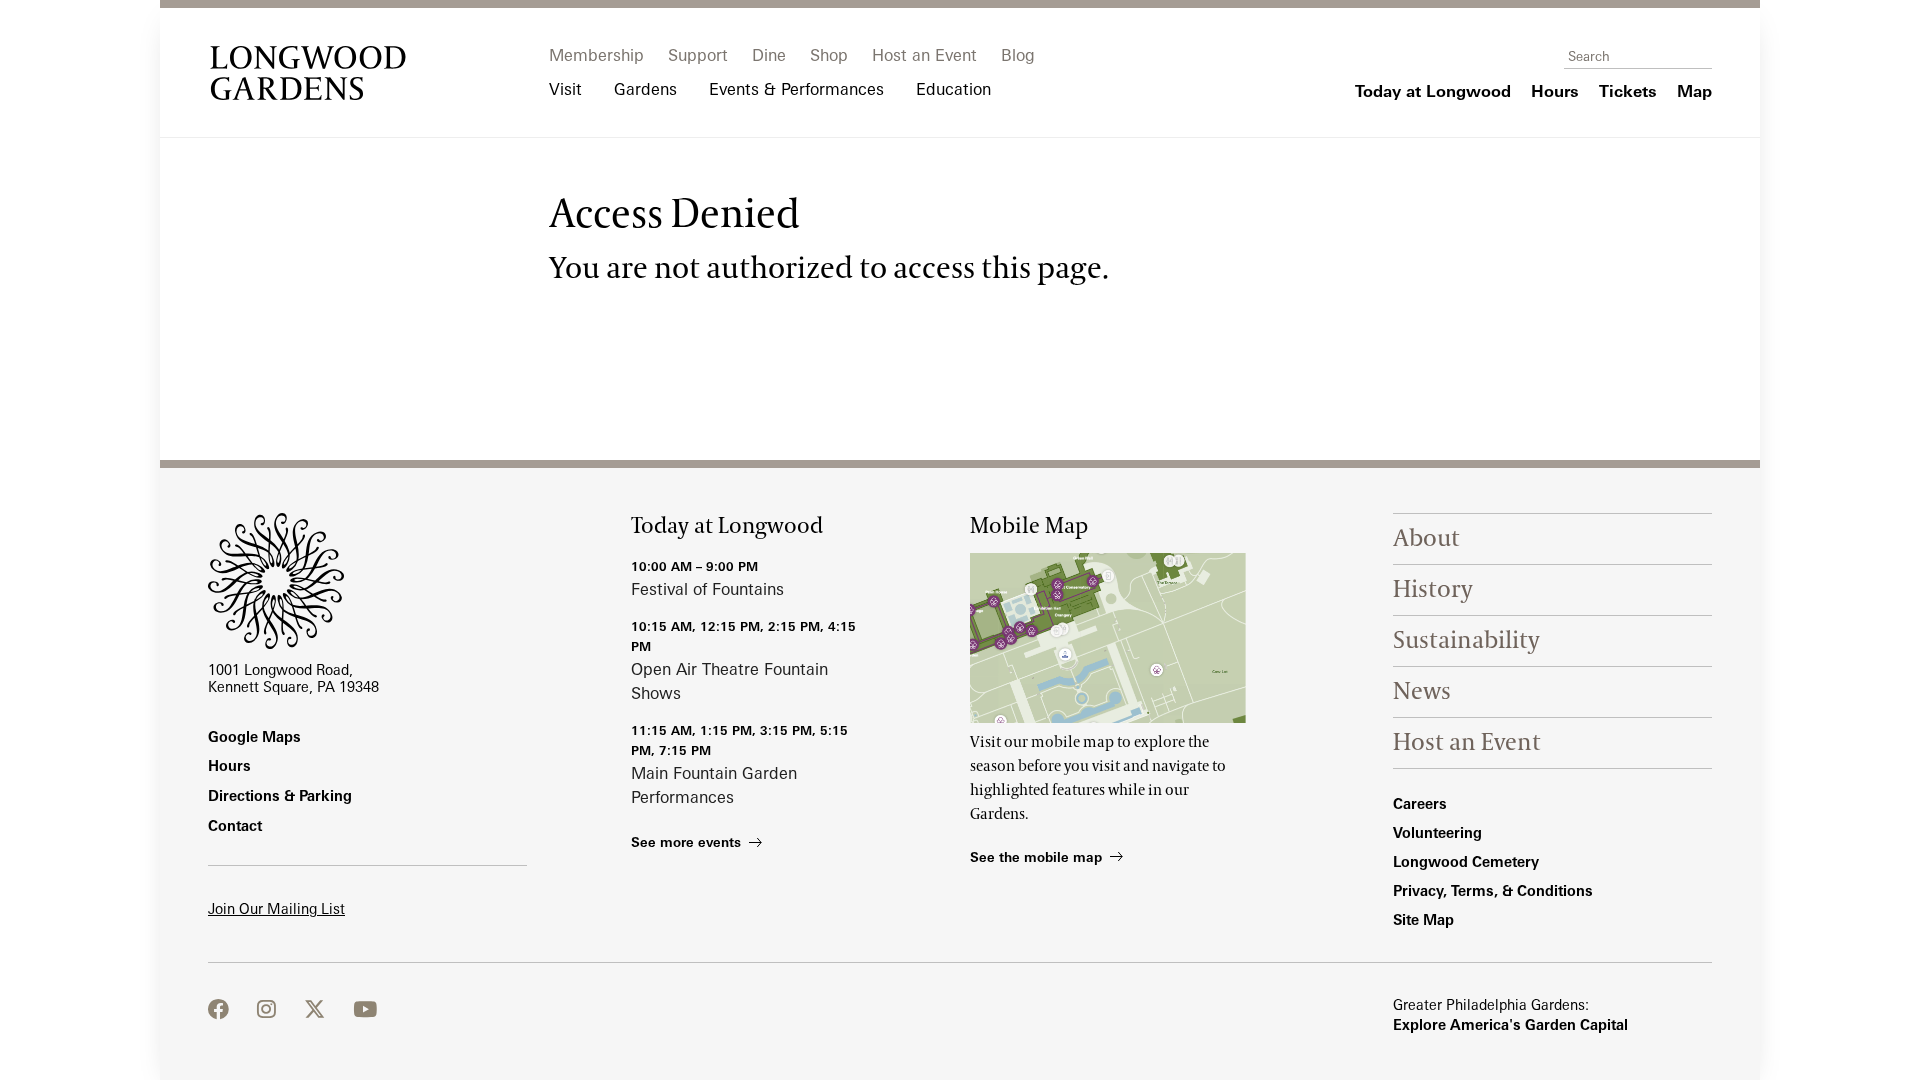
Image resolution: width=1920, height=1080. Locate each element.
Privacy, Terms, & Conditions (1493, 890)
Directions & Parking (280, 795)
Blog (1018, 55)
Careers (1420, 803)
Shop (829, 55)
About (1426, 538)
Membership (596, 55)
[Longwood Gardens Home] (308, 73)
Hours (229, 765)
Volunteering (1437, 832)
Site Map (1423, 919)
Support (698, 55)
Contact (235, 825)
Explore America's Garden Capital (1510, 1024)
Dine (769, 55)
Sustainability (1466, 640)
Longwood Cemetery (1466, 861)
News (1422, 691)
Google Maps (254, 736)
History (1433, 589)
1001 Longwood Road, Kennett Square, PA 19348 (293, 678)
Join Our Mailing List (276, 908)
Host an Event (924, 55)
